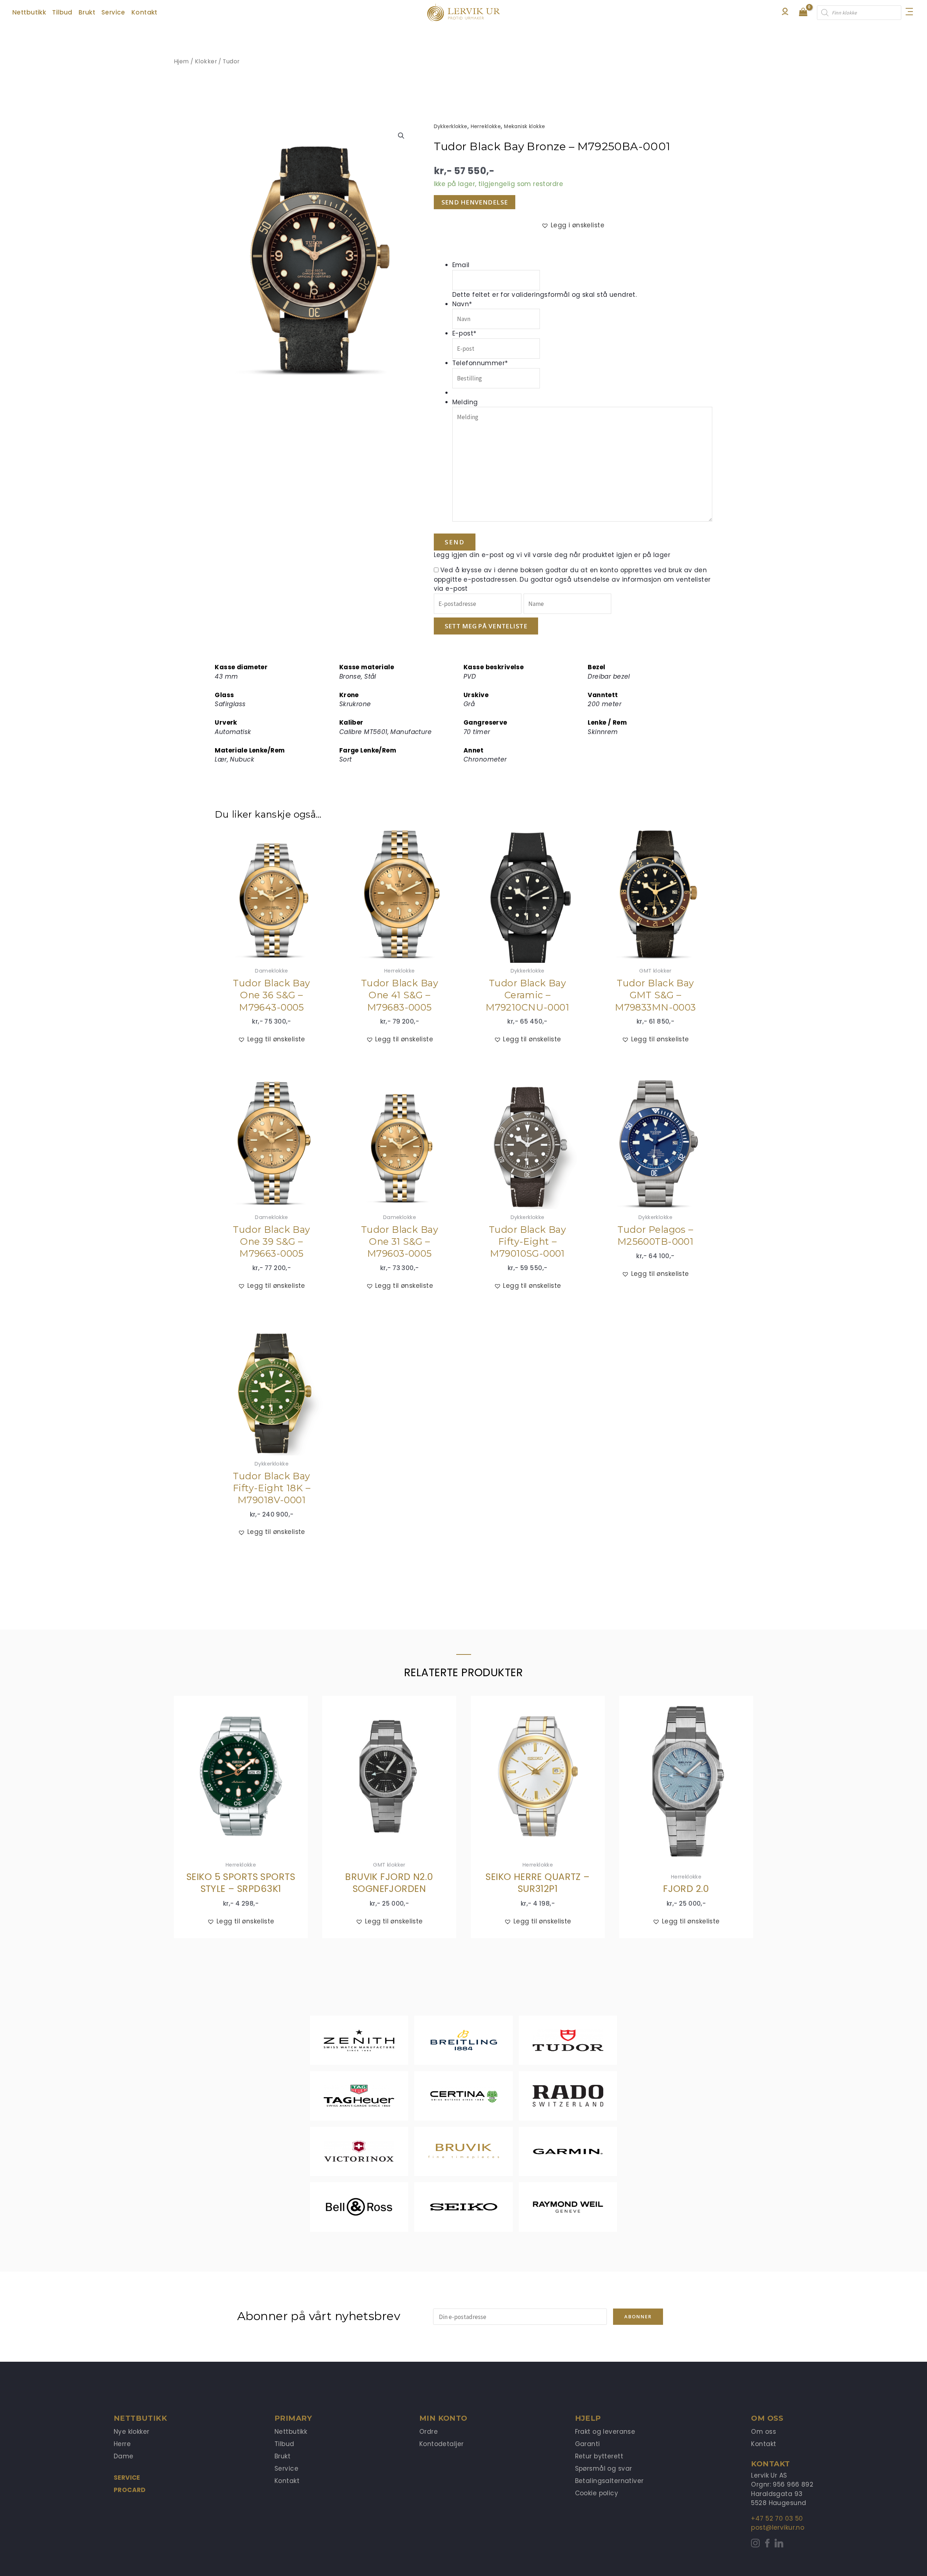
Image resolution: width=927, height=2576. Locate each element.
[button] (401, 136)
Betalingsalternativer (609, 2481)
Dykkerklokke (451, 127)
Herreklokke (486, 127)
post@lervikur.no (778, 2527)
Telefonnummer (480, 363)
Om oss (764, 2432)
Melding (465, 402)
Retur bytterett (599, 2456)
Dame (124, 2456)
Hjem (181, 61)
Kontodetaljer (442, 2444)
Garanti (588, 2444)
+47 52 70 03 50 (777, 2518)
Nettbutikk (291, 2432)
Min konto (443, 2418)
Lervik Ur (463, 13)
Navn (462, 304)
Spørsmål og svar (604, 2469)
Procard (130, 2490)
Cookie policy (597, 2493)
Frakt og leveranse (605, 2432)
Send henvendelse (475, 202)
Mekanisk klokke (525, 127)
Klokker (206, 61)
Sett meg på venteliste (486, 626)
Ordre (429, 2432)
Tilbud (284, 2444)
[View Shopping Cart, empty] (803, 13)
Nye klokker (132, 2432)
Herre (122, 2444)
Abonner (638, 2316)
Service (127, 2478)
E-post (464, 333)
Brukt (282, 2456)
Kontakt (287, 2481)
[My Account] (785, 13)
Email (461, 265)
